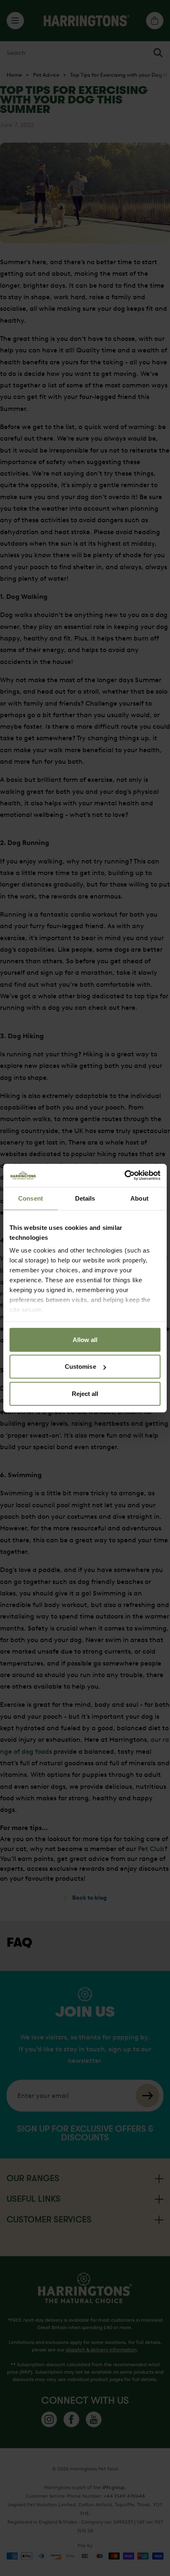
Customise (80, 1367)
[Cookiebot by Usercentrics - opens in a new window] (124, 1175)
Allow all (85, 1339)
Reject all (85, 1393)
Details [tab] (85, 1198)
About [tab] (139, 1198)
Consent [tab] (31, 1198)
